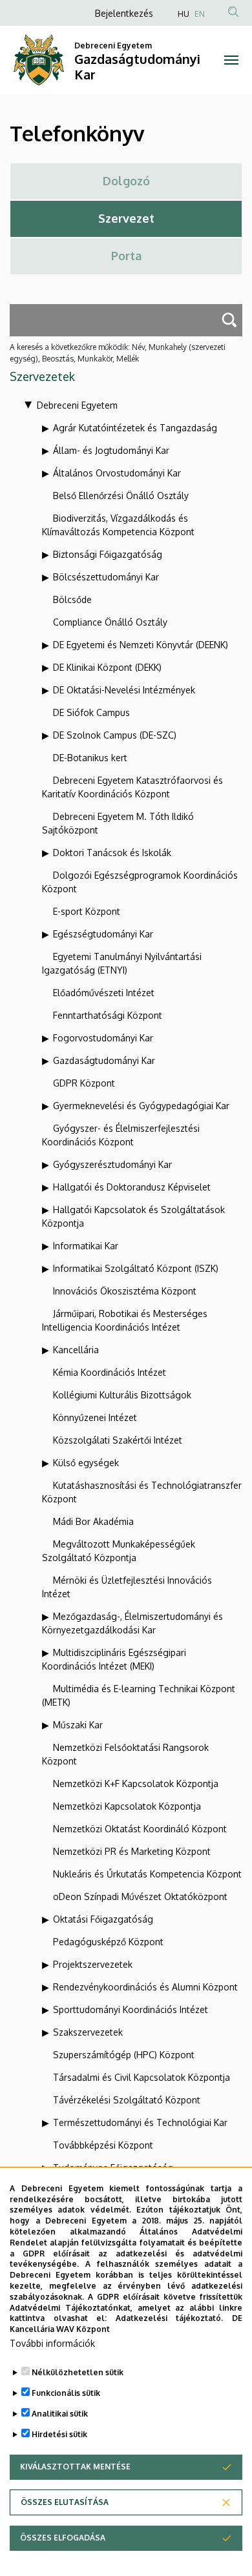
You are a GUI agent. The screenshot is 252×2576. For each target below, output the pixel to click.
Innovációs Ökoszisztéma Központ (125, 1291)
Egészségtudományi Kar (103, 934)
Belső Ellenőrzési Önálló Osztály (121, 496)
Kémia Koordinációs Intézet (110, 1372)
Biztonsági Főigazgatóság (108, 554)
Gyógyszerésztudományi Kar (112, 1164)
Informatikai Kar (86, 1246)
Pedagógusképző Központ (108, 1942)
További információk (52, 2343)
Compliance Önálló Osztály (110, 622)
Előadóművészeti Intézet (104, 993)
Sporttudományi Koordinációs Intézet (131, 2009)
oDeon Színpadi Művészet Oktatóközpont (140, 1896)
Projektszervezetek (93, 1964)
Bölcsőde (72, 599)
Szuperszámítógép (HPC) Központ (124, 2055)
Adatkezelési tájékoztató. (170, 2318)
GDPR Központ (84, 1083)
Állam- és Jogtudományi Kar (111, 450)
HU (184, 14)
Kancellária (76, 1350)
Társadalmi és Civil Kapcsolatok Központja (142, 2077)
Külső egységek (86, 1463)
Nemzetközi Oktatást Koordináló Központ (140, 1829)
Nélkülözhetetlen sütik (78, 2372)
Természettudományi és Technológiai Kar (140, 2122)
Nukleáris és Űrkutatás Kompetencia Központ (147, 1874)
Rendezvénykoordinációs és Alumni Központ (145, 1987)
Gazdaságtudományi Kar (104, 1060)
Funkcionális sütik (66, 2393)
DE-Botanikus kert (90, 758)
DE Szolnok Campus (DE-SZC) (115, 735)
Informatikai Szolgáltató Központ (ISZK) (136, 1268)
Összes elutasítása (65, 2502)
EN (200, 14)
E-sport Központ (87, 911)
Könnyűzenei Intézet (95, 1417)
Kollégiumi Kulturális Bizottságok (122, 1395)
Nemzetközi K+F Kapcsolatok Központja (136, 1784)
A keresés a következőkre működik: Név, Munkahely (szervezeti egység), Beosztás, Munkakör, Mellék (118, 353)
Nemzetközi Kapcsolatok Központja (127, 1806)
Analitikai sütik (60, 2414)
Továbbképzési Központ (103, 2145)
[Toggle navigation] (231, 60)
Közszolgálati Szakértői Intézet (118, 1440)
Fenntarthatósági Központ (108, 1015)
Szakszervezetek (88, 2032)
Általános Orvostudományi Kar (117, 473)
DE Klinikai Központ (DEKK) (107, 667)
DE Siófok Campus (91, 712)
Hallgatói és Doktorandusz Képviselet (132, 1187)
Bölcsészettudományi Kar (106, 577)
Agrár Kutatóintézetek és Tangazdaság (135, 428)
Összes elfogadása (63, 2538)
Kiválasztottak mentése (75, 2467)
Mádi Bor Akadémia (93, 1521)
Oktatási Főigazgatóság (103, 1919)
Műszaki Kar (78, 1725)
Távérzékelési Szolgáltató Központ (127, 2100)
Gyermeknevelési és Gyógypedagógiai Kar (141, 1106)
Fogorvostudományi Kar (103, 1038)
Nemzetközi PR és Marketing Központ (132, 1851)
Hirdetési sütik (59, 2434)
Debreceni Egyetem (77, 405)
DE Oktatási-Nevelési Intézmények (124, 690)
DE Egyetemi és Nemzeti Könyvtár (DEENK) (141, 645)
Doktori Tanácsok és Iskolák (112, 853)
